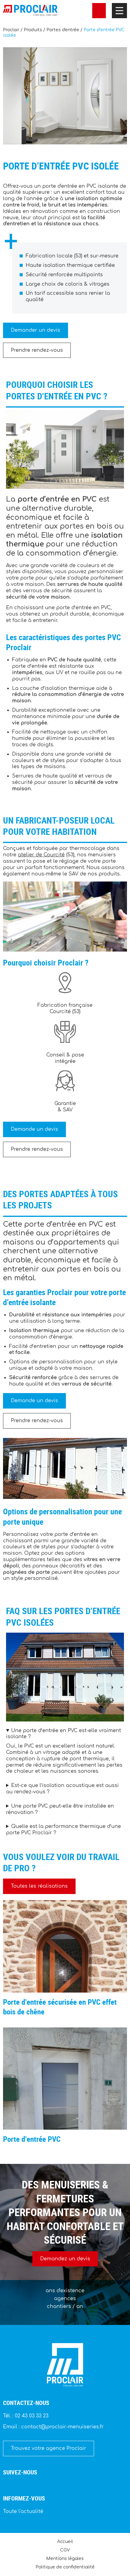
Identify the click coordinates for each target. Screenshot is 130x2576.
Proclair (11, 30)
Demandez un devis (65, 2259)
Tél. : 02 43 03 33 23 (26, 2416)
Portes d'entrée (63, 30)
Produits (33, 30)
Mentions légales (65, 2559)
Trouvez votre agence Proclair (49, 2448)
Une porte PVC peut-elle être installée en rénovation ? (60, 1809)
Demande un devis (34, 1129)
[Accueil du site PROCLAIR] (30, 11)
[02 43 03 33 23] (99, 11)
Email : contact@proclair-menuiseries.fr (53, 2427)
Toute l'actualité (23, 2511)
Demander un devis (36, 330)
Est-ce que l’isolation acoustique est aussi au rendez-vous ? (62, 1789)
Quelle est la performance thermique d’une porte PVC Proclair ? (63, 1830)
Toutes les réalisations (39, 1886)
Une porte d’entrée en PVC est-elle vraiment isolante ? (63, 1734)
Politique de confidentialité (65, 2567)
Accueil (65, 2541)
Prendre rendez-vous (37, 350)
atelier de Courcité (41, 855)
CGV (65, 2550)
